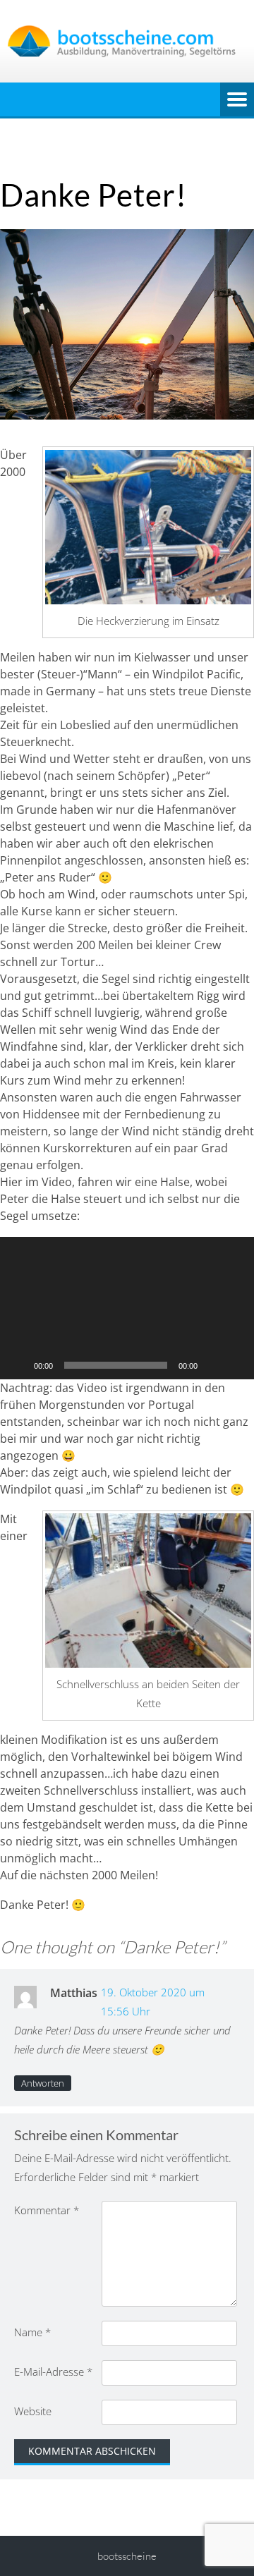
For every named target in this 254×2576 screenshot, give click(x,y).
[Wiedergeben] (18, 1365)
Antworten (43, 2083)
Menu (237, 99)
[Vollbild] (236, 1365)
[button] (127, 1308)
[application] (127, 1308)
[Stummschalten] (213, 1365)
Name (32, 2332)
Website (33, 2411)
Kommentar (47, 2210)
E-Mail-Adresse (53, 2371)
